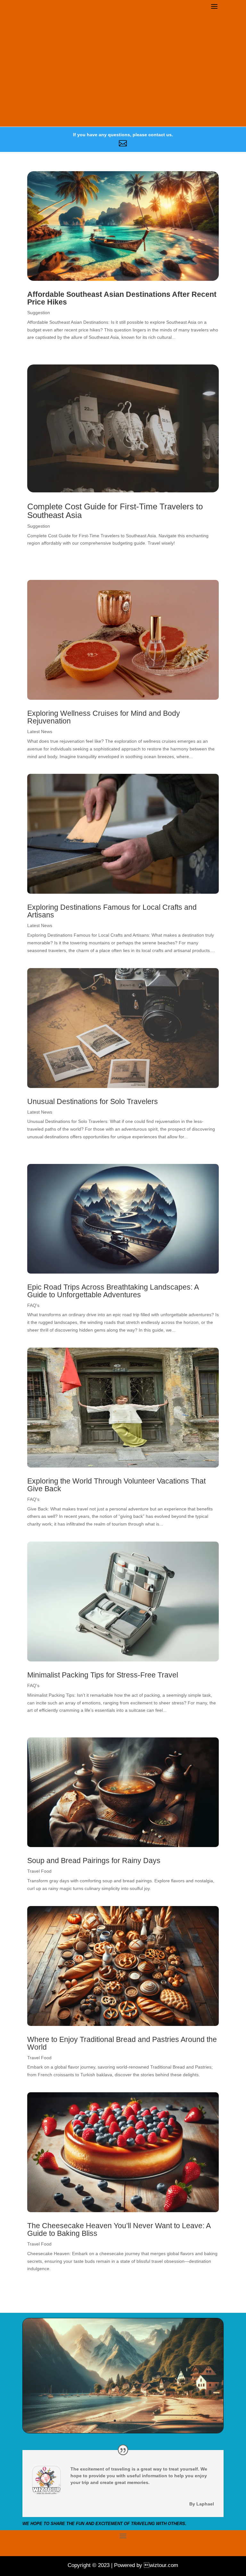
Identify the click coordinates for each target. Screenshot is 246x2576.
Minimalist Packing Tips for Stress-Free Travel (103, 1675)
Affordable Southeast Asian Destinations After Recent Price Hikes (122, 298)
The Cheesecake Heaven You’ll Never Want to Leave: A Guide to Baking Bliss (119, 2229)
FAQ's (33, 1305)
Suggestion (39, 313)
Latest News (40, 732)
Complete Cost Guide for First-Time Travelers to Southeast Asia (115, 511)
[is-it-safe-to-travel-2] (123, 2431)
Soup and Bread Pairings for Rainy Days (94, 1861)
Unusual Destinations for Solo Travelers (93, 1101)
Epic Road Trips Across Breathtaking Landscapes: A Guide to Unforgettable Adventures (113, 1291)
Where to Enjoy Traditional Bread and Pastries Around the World (122, 2043)
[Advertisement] (123, 78)
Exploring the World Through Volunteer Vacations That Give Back (116, 1485)
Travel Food (39, 1871)
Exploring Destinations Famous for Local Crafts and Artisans (112, 911)
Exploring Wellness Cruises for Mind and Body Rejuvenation (104, 717)
